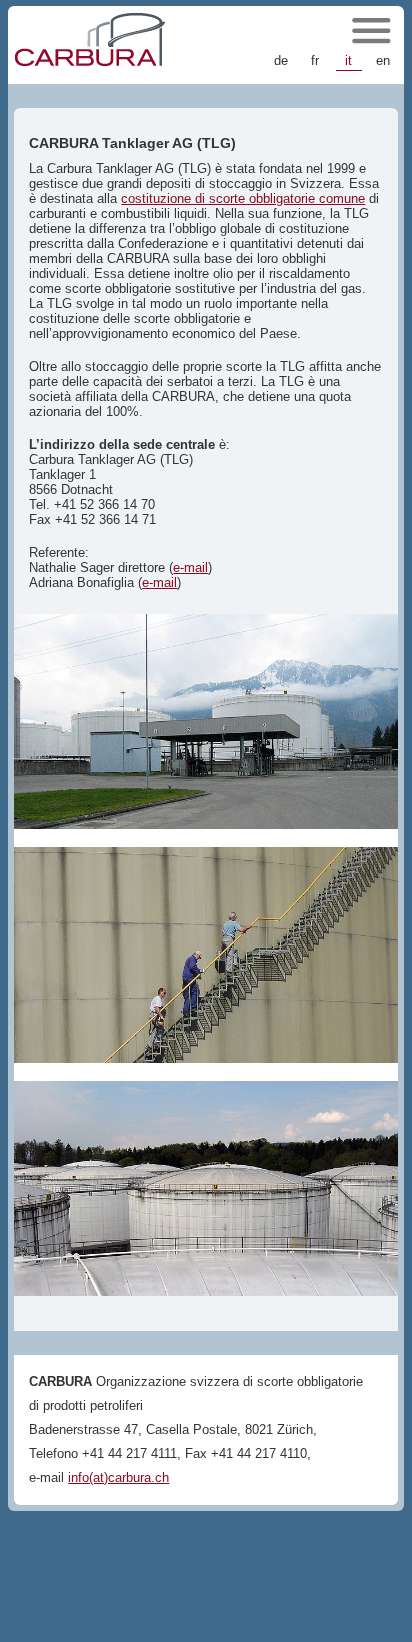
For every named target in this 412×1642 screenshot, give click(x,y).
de (281, 60)
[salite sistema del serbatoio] (206, 954)
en (383, 60)
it (348, 60)
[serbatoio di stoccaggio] (206, 721)
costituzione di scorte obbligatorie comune (243, 198)
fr (315, 60)
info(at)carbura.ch (118, 1477)
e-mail (190, 567)
